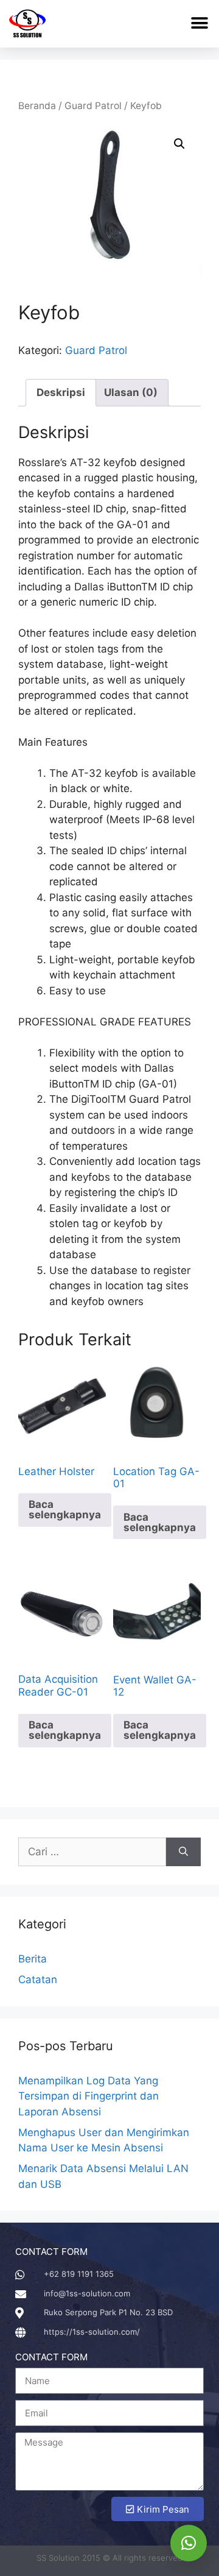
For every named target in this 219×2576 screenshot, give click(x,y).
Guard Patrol (93, 106)
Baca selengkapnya (65, 1509)
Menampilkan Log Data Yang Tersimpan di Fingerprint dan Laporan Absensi (89, 2096)
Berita (33, 1959)
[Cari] (183, 1852)
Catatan (38, 1980)
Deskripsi (61, 392)
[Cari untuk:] (92, 1852)
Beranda (37, 106)
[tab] (61, 393)
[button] (199, 23)
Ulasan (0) (131, 392)
